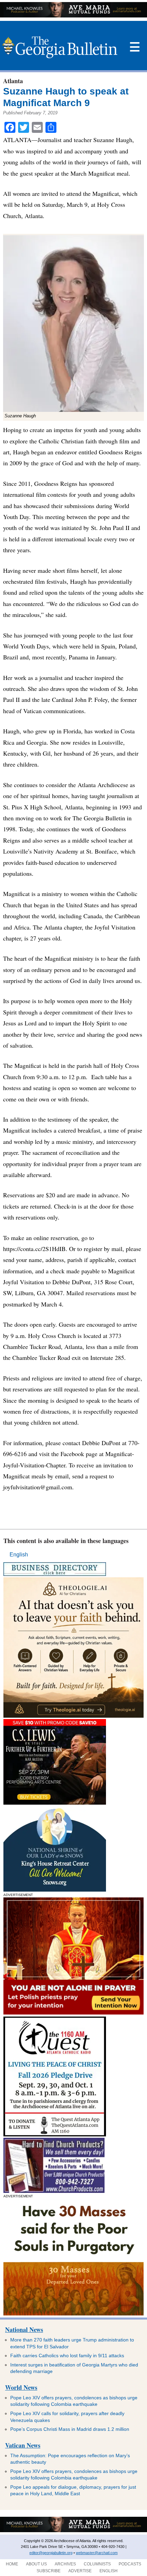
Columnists (97, 2564)
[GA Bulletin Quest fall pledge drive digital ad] (55, 2135)
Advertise (80, 2571)
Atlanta (13, 81)
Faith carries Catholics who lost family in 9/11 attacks (67, 2356)
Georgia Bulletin (60, 47)
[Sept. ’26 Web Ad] (55, 1890)
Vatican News (23, 2445)
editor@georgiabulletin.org (51, 2553)
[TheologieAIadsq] (73, 1716)
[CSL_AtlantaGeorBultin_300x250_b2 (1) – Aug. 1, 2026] (55, 1803)
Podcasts (130, 2564)
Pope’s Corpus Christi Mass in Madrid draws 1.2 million (70, 2429)
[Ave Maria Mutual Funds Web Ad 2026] (73, 16)
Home (12, 2564)
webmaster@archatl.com (97, 2553)
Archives (65, 2564)
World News (21, 2387)
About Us (36, 2564)
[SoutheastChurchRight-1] (54, 2191)
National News (24, 2329)
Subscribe (49, 2571)
